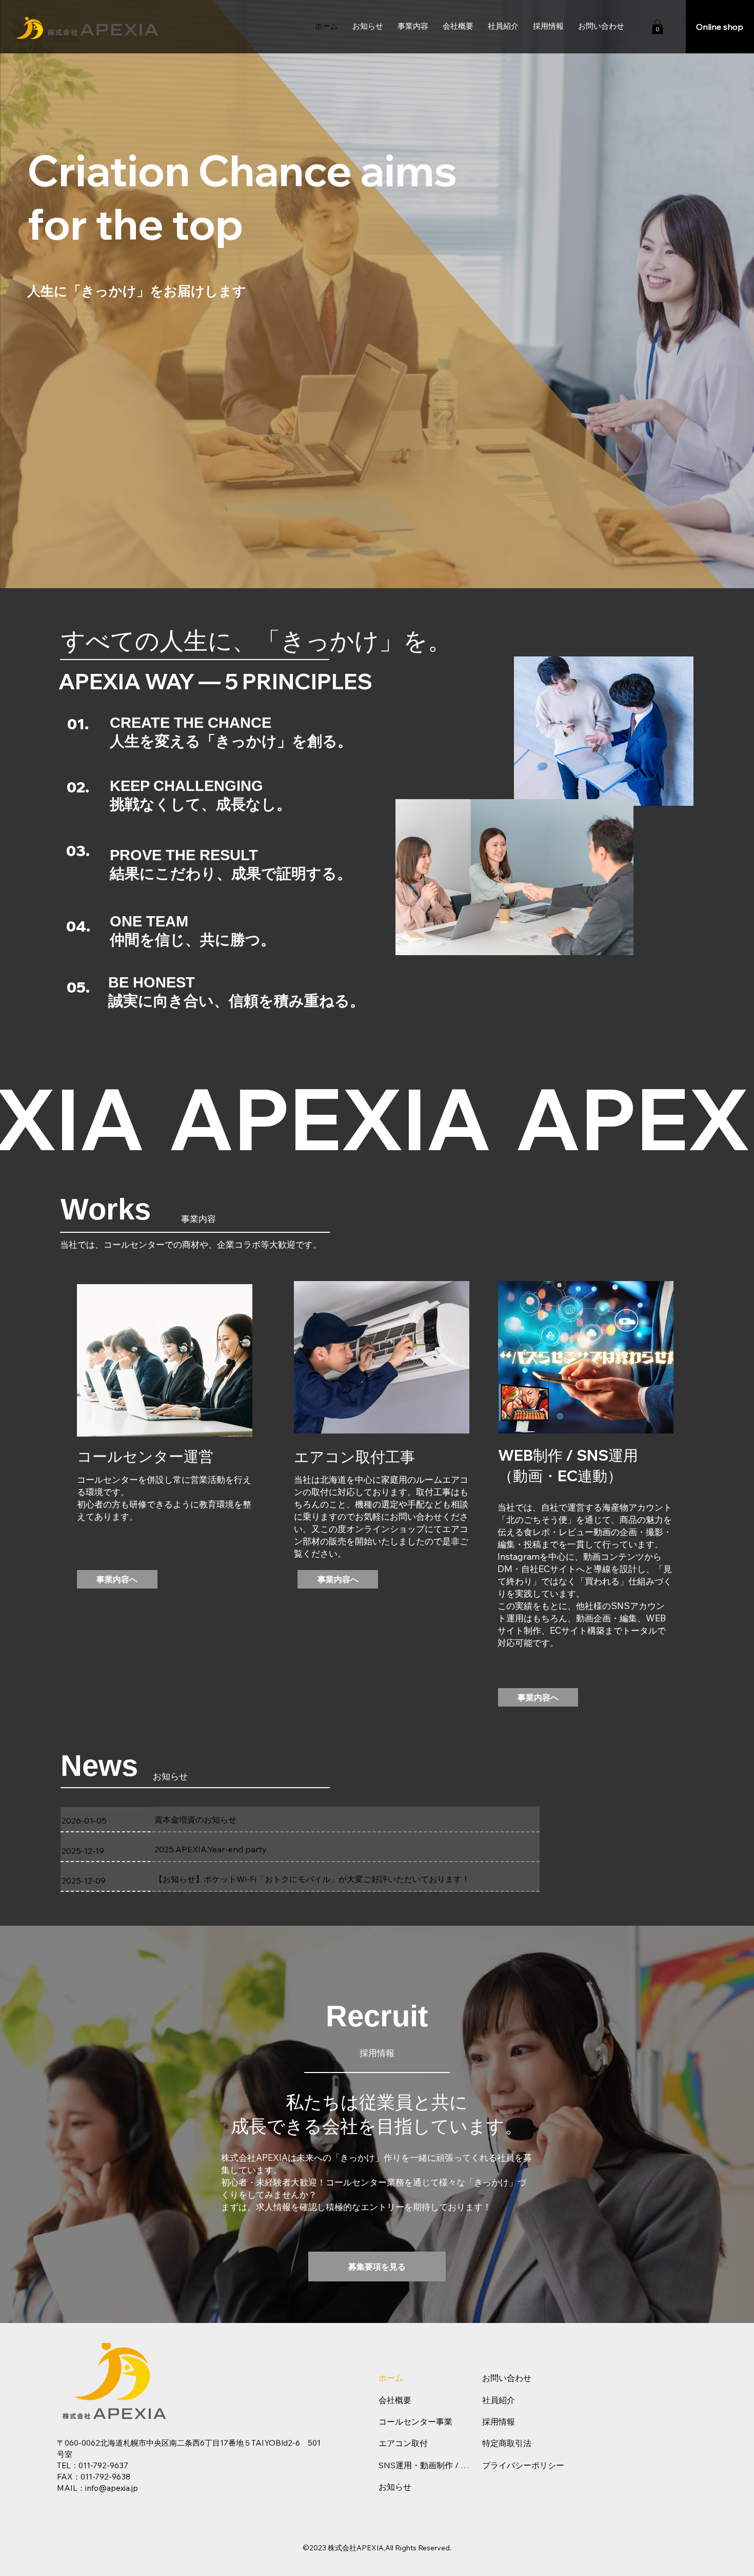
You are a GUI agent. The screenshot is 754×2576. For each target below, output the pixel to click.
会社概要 (395, 2400)
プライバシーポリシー (523, 2465)
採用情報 (499, 2422)
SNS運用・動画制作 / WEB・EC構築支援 (426, 2465)
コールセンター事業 (415, 2422)
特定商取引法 (507, 2443)
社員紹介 (499, 2400)
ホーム (391, 2378)
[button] (413, 27)
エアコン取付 (403, 2443)
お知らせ (395, 2487)
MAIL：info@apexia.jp (97, 2488)
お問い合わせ (507, 2378)
